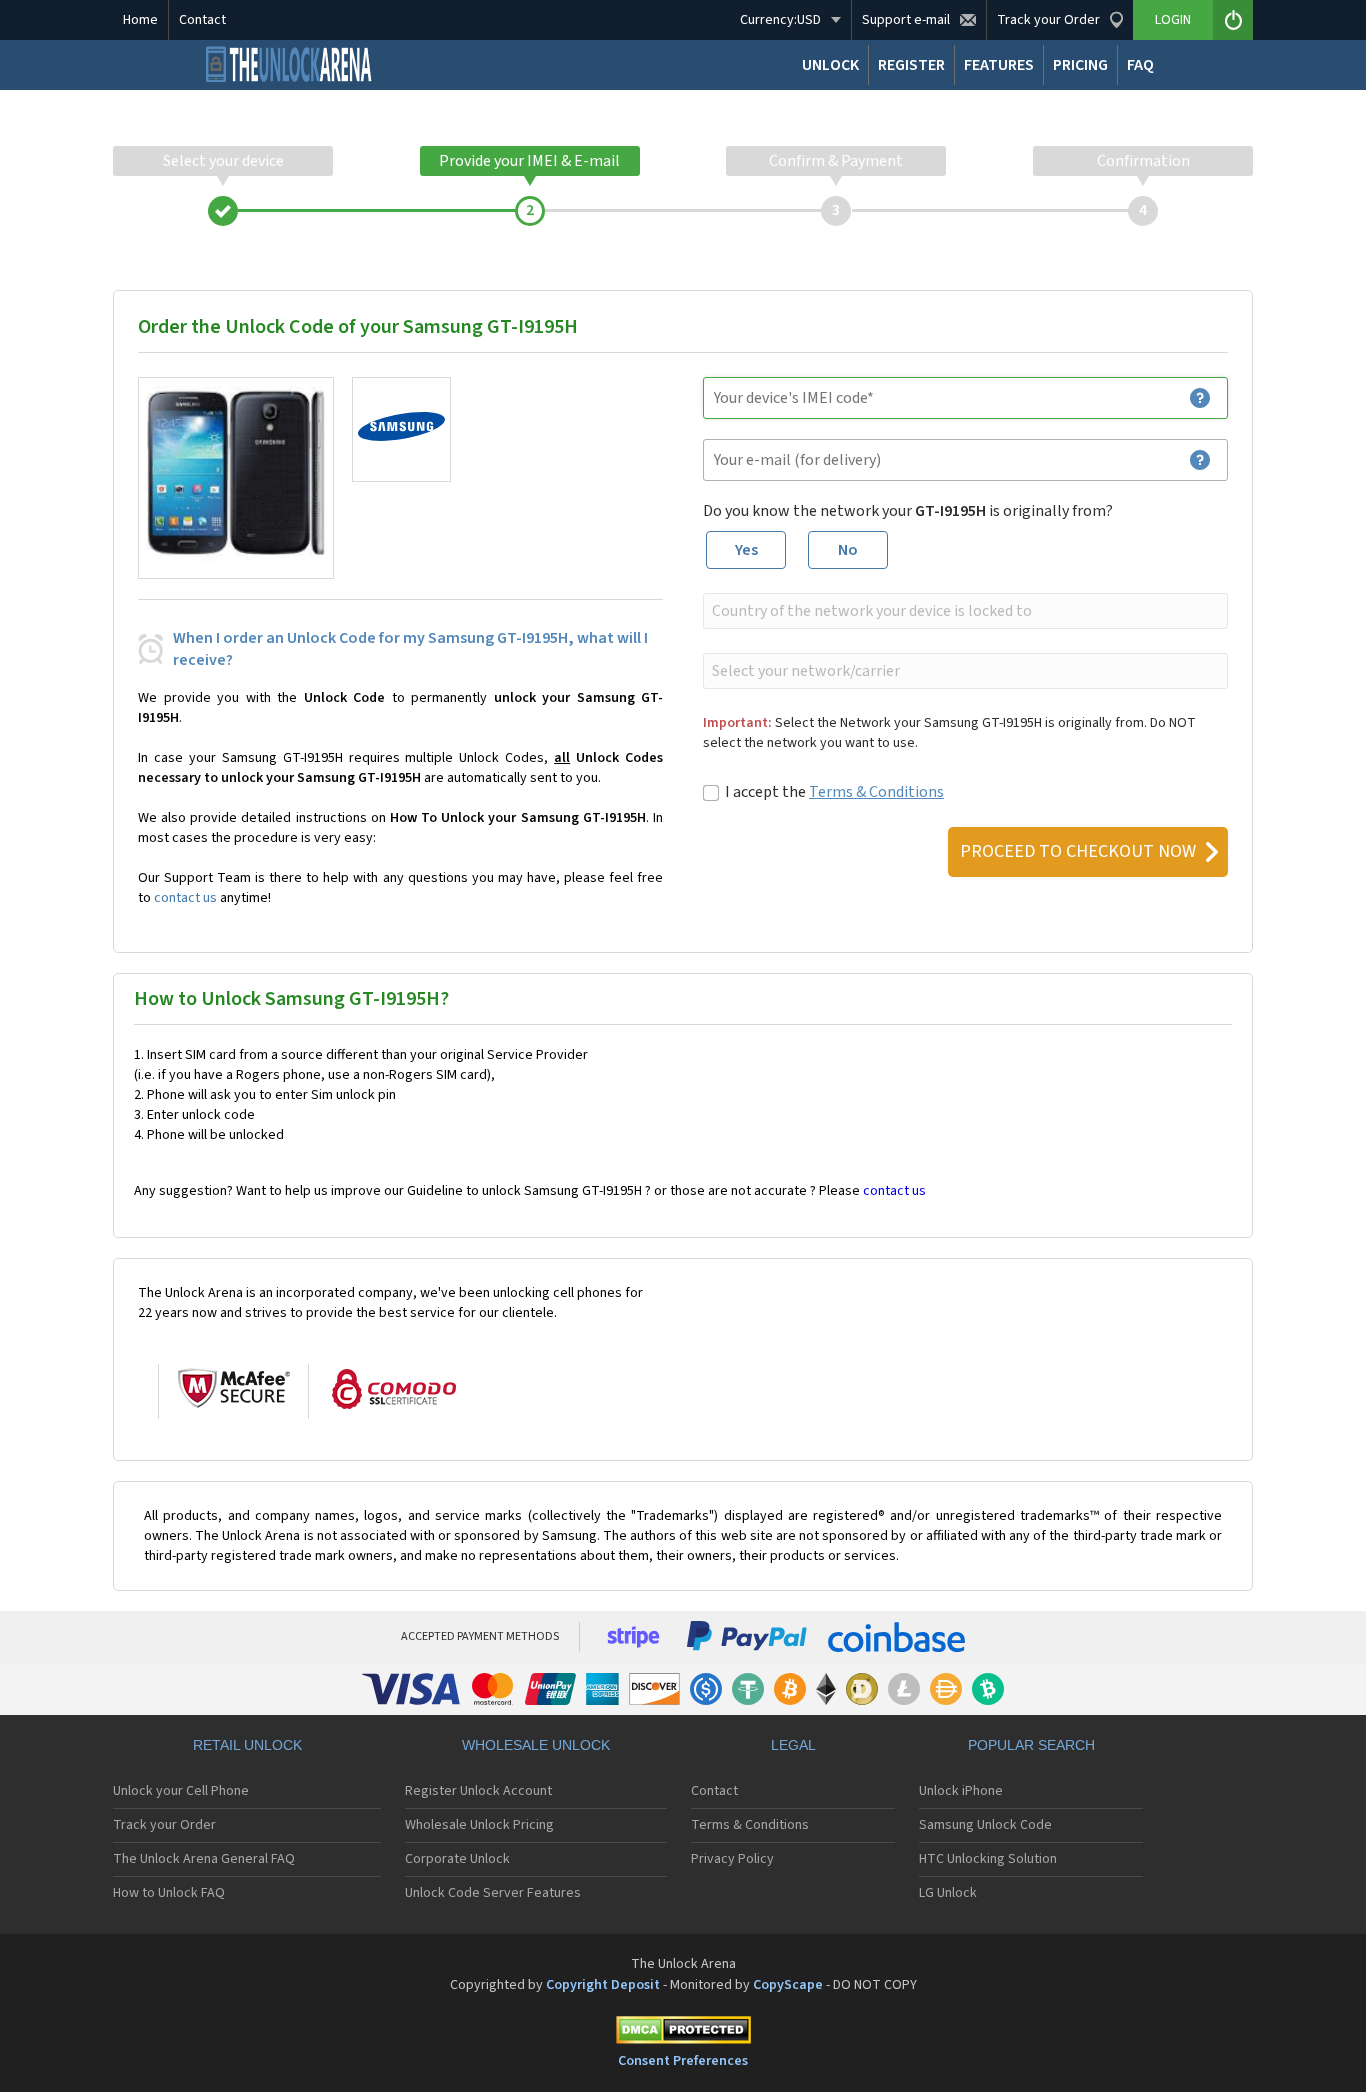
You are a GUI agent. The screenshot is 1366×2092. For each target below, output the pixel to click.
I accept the (834, 792)
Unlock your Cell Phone (181, 1791)
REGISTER (911, 65)
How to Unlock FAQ (169, 1893)
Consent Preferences (683, 2061)
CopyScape (788, 1985)
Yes (746, 550)
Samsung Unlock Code (985, 1825)
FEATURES (999, 65)
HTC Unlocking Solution (988, 1859)
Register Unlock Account (478, 1791)
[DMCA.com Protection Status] (683, 2033)
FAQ (1140, 65)
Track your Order (164, 1825)
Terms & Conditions (876, 792)
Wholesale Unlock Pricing (479, 1825)
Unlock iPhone (961, 1791)
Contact (202, 20)
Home (140, 20)
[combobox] (963, 611)
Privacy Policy (732, 1859)
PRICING (1080, 65)
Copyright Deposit (603, 1985)
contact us (185, 898)
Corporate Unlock (457, 1859)
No (848, 550)
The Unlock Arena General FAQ (204, 1859)
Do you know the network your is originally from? (908, 511)
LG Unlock (948, 1893)
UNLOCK (830, 65)
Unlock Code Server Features (493, 1893)
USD (780, 20)
